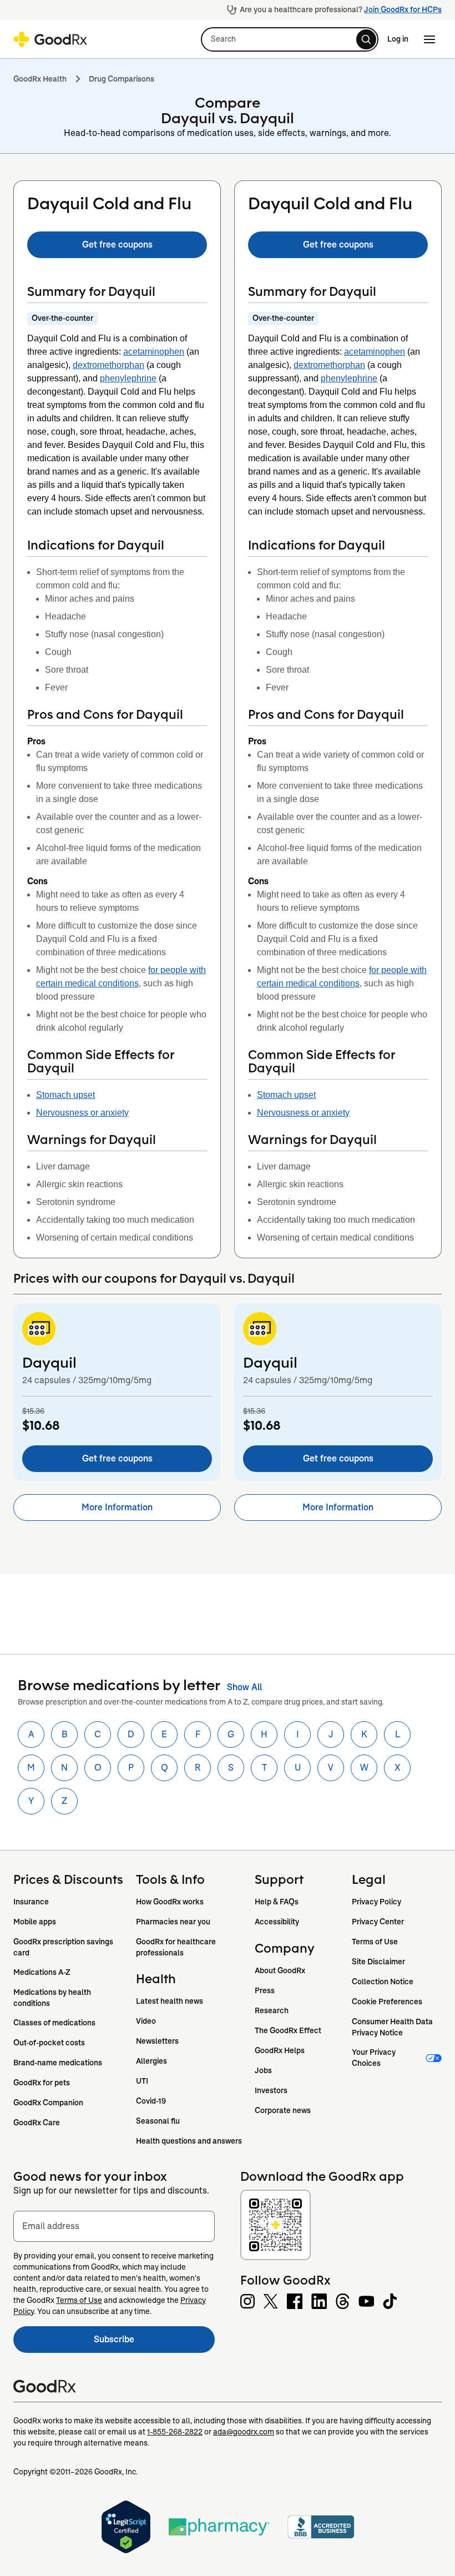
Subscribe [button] (154, 2343)
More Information (117, 1507)
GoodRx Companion (48, 2103)
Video (146, 2021)
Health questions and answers (189, 2141)
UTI (142, 2081)
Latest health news (170, 2001)
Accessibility (277, 1922)
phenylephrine (128, 378)
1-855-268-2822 (175, 2432)
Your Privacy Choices (375, 2058)
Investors (271, 2090)
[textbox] (114, 2226)
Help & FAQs (277, 1902)
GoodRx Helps (280, 2050)
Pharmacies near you (173, 1922)
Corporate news (283, 2110)
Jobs (263, 2070)
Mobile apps (35, 1922)
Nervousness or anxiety (82, 1113)
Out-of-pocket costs (49, 2043)
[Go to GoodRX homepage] (50, 39)
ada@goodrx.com (244, 2432)
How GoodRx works (170, 1902)
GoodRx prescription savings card (64, 1947)
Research (272, 2010)
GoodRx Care (37, 2123)
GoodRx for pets (42, 2083)
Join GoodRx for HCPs (403, 9)
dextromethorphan (108, 365)
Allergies (151, 2061)
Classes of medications (54, 2023)
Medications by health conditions (53, 1998)
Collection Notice (383, 1982)
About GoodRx (280, 1970)
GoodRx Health (40, 79)
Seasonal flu (158, 2121)
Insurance (31, 1902)
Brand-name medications (58, 2063)
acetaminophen (154, 352)
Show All (244, 1687)
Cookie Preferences (387, 2002)
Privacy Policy (376, 1902)
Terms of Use (375, 1942)
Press (265, 1990)
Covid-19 (151, 2101)
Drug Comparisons (122, 79)
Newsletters (157, 2041)
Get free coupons (117, 245)
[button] (290, 39)
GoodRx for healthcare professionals (177, 1947)
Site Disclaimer (378, 1962)
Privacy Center (378, 1922)
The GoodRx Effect (288, 2030)
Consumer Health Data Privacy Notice (393, 2027)
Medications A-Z (42, 1972)
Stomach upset (65, 1095)
